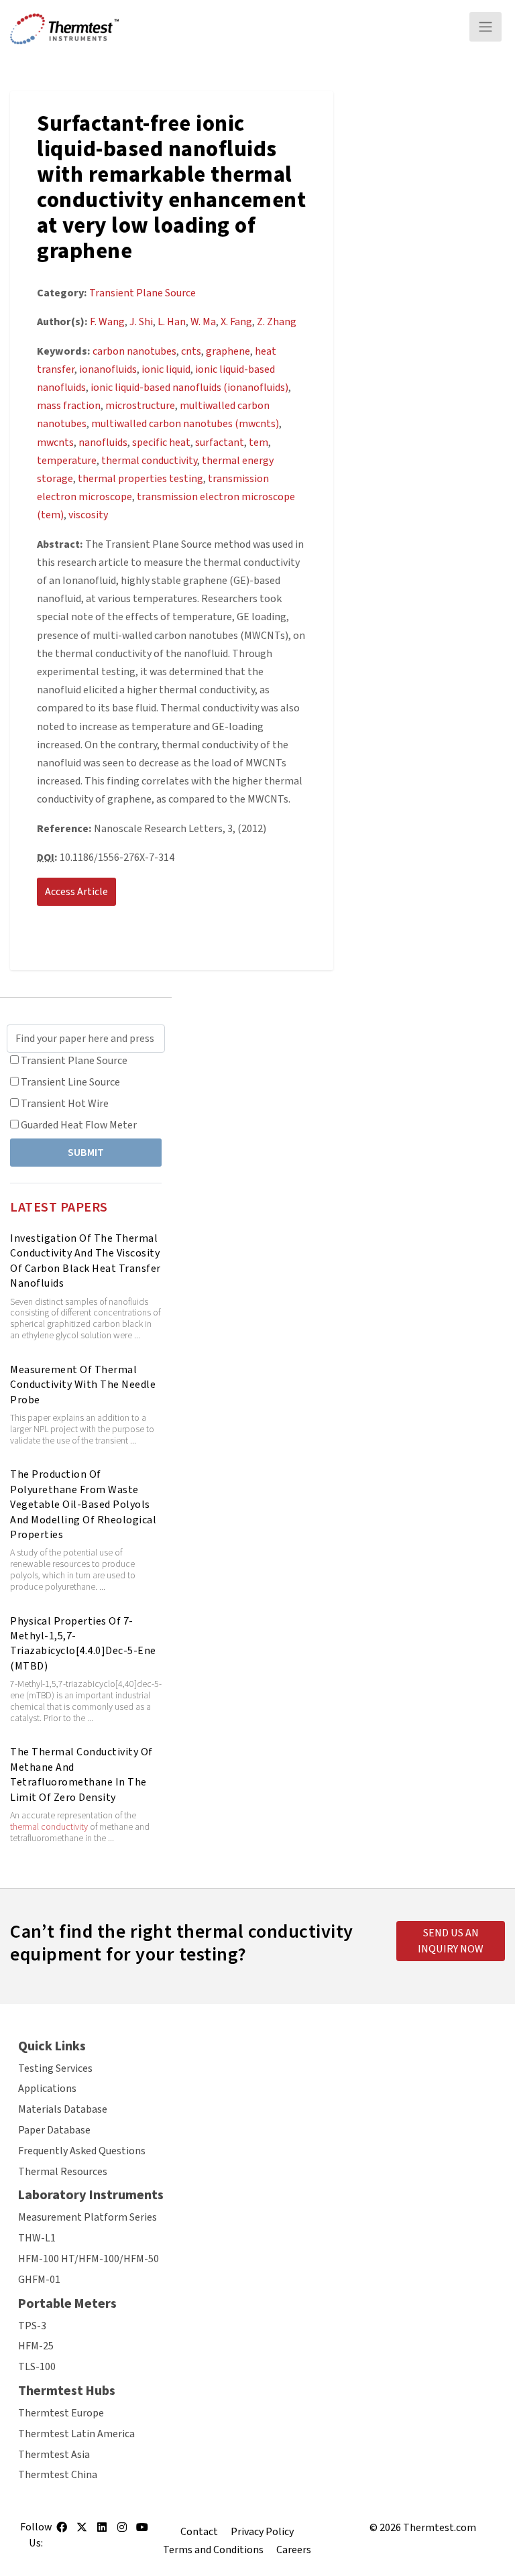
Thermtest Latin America (76, 2434)
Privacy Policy (262, 2532)
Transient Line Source (70, 1082)
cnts (191, 351)
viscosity (88, 515)
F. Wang (107, 322)
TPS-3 (32, 2326)
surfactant (220, 443)
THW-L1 (37, 2238)
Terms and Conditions (213, 2550)
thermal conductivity (49, 1827)
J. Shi (141, 322)
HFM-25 (36, 2346)
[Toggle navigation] (485, 27)
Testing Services (55, 2068)
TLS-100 (37, 2367)
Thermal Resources (63, 2172)
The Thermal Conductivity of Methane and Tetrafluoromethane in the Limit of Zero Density (81, 1774)
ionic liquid (166, 369)
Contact (199, 2532)
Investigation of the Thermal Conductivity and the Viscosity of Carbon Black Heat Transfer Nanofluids (85, 1261)
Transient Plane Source (74, 1061)
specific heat (161, 443)
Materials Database (63, 2109)
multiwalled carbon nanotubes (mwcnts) (185, 424)
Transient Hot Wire (65, 1104)
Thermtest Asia (54, 2455)
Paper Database (54, 2130)
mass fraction (69, 406)
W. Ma (203, 322)
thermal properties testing (140, 479)
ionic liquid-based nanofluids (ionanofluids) (189, 388)
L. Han (172, 322)
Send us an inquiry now (451, 1941)
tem (259, 443)
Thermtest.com (440, 2528)
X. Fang (236, 322)
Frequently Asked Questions (82, 2151)
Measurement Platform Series (88, 2217)
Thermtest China (58, 2475)
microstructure (140, 406)
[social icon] (62, 2532)
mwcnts (55, 443)
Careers (294, 2550)
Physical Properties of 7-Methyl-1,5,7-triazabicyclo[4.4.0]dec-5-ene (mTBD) (83, 1644)
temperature (67, 461)
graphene (228, 351)
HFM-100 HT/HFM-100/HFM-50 (89, 2259)
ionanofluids (108, 369)
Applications (47, 2089)
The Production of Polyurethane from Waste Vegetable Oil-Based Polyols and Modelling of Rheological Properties (83, 1505)
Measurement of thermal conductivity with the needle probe (83, 1385)
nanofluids (103, 443)
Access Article (76, 892)
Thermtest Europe (61, 2413)
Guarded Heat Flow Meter (79, 1125)
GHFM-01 (39, 2280)
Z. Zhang (277, 322)
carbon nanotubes (134, 351)
